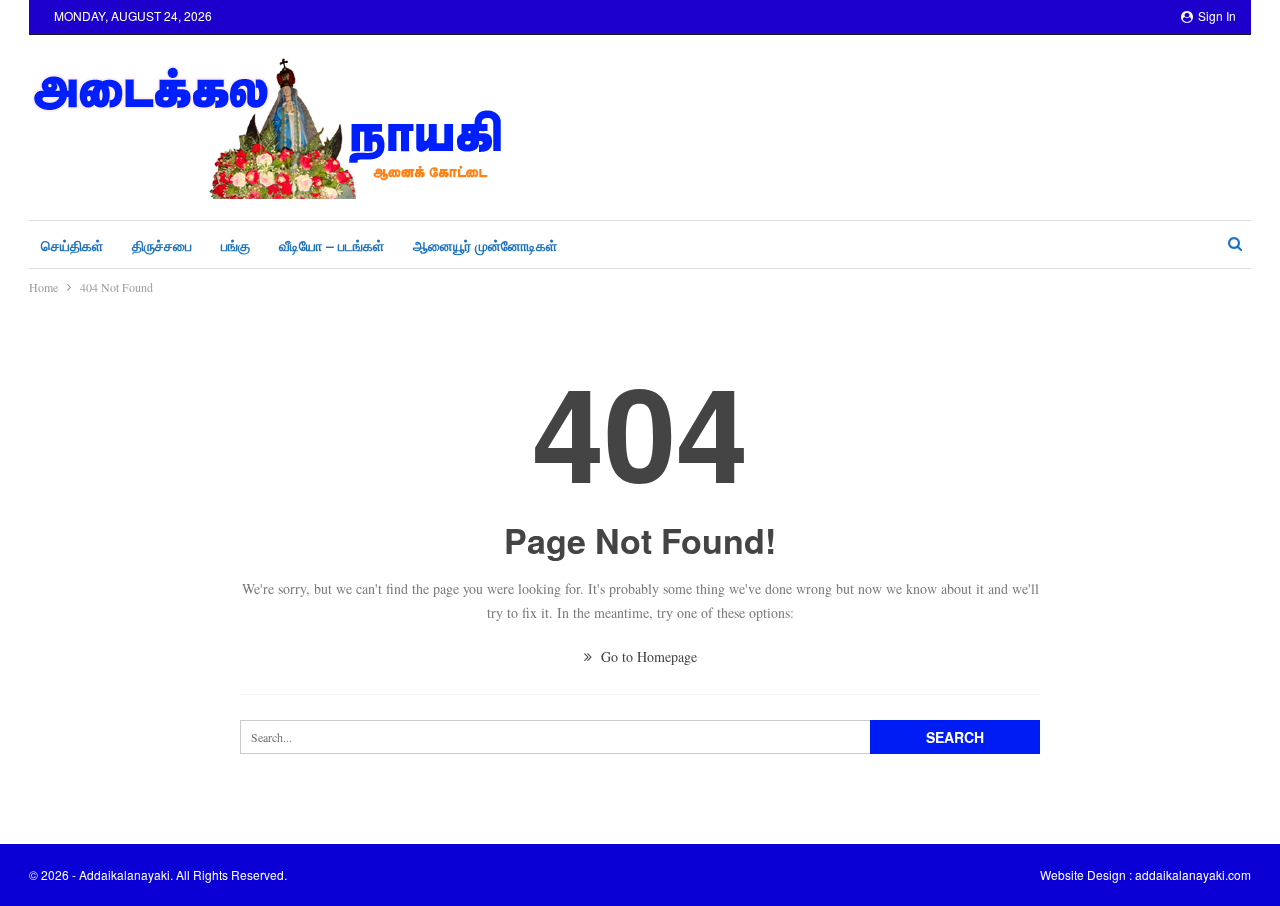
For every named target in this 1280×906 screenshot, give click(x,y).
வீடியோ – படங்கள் (331, 245)
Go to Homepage (647, 656)
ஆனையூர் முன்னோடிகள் (485, 245)
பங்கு (235, 245)
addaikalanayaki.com (1193, 874)
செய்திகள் (72, 245)
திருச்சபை (162, 245)
